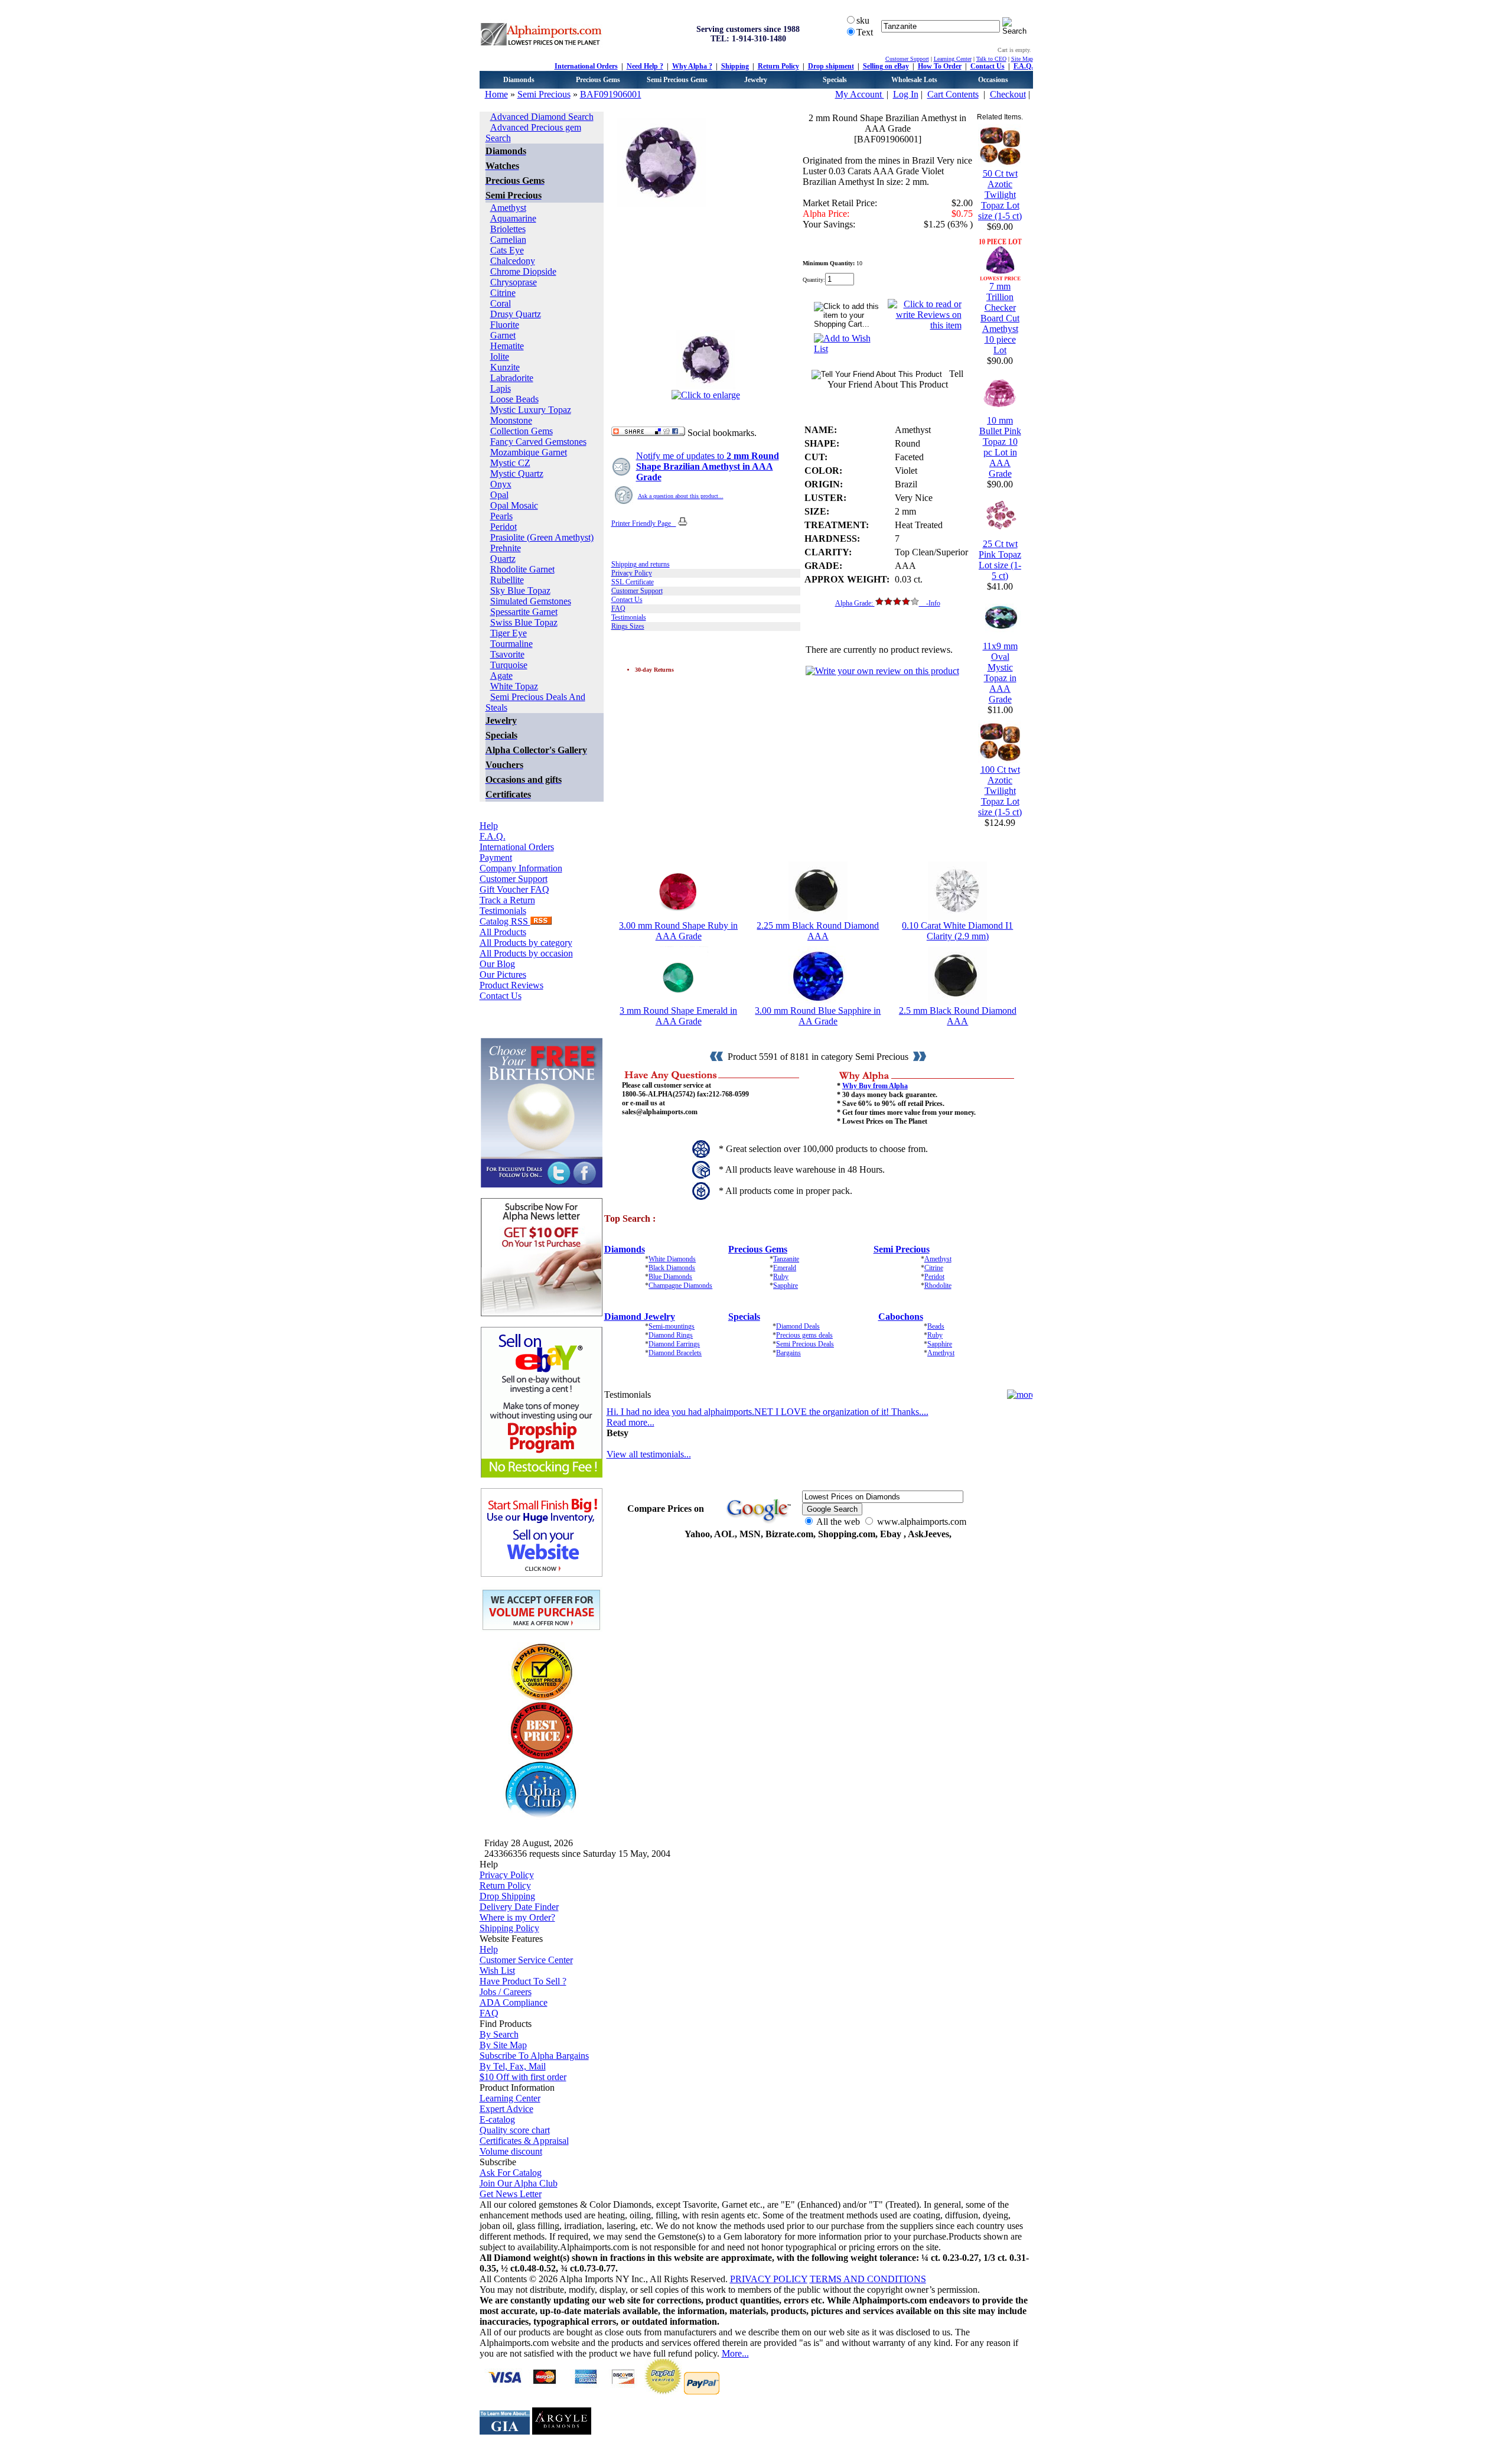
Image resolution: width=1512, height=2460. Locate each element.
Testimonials (503, 911)
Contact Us (988, 66)
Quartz (503, 559)
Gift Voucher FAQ (514, 889)
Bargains (788, 1353)
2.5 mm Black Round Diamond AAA (958, 1016)
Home (496, 94)
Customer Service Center (526, 1960)
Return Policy (778, 66)
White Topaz (514, 686)
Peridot (504, 527)
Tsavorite (507, 654)
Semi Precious (544, 94)
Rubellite (507, 580)
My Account (860, 94)
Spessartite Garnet (524, 612)
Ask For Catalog (511, 2173)
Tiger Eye (509, 633)
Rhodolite (938, 1286)
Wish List (497, 1971)
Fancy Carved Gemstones (538, 442)
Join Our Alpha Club (519, 2183)
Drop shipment (831, 66)
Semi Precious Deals (805, 1344)
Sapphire (786, 1286)
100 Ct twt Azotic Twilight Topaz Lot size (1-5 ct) (1000, 791)
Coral (501, 303)
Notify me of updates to (708, 466)
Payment (496, 858)
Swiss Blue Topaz (524, 622)
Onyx (501, 484)
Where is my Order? (517, 1917)
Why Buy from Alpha (875, 1086)
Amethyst (508, 208)
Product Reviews (511, 985)
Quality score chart (515, 2130)
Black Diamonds (672, 1268)
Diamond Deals (798, 1326)
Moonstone (511, 420)
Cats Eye (507, 250)
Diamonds (519, 80)
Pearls (501, 516)
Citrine (503, 293)
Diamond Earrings (674, 1344)
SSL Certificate (633, 582)
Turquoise (509, 665)
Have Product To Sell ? (523, 1981)
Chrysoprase (514, 282)
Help (489, 826)
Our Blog (497, 964)
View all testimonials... (649, 1454)
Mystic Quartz (517, 474)
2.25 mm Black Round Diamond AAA (818, 931)
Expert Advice (506, 2109)
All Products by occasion (526, 953)
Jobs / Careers (506, 1992)
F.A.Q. (1023, 66)
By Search (499, 2034)
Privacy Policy (632, 573)
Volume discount (511, 2151)
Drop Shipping (507, 1896)
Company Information (521, 868)
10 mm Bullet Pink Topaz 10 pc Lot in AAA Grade (1000, 447)
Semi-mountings (672, 1326)
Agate (501, 676)
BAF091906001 (611, 94)
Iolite (500, 357)
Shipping (735, 66)
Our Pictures (503, 974)
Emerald (785, 1268)
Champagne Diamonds (680, 1286)
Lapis (501, 388)
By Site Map (503, 2045)
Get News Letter (511, 2194)
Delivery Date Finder (519, 1907)
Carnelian (508, 240)
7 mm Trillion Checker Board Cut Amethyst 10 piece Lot (1000, 318)
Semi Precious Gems (677, 80)
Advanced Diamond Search (542, 117)
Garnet (503, 335)
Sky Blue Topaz (520, 590)
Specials (835, 80)
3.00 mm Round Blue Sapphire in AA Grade (818, 1016)
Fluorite (505, 325)
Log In (906, 94)
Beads (936, 1326)
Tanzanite (786, 1259)
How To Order (940, 66)
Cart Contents (953, 94)
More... (735, 2353)
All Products (503, 932)
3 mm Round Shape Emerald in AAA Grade (678, 1016)
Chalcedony (513, 261)
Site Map (1022, 59)
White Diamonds (672, 1259)
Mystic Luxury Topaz (531, 410)
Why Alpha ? (692, 66)
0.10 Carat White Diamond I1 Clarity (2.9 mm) (957, 931)
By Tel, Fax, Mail (513, 2066)
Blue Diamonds (670, 1277)
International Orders (586, 66)
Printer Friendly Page (644, 523)
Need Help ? (645, 66)
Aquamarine (513, 218)
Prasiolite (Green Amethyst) (542, 537)
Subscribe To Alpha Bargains (534, 2056)
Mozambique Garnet (529, 452)
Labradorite (512, 378)
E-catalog (497, 2119)
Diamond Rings (671, 1335)
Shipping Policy (509, 1928)
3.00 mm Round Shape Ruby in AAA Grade (678, 931)
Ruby (781, 1277)
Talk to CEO (991, 59)
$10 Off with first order (523, 2077)
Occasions (993, 80)
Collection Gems (522, 431)
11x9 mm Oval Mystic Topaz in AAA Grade (1000, 673)
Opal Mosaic (514, 505)
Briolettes (508, 229)
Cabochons (901, 1317)
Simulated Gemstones (531, 601)
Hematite (507, 346)
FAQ (618, 609)
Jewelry (756, 80)
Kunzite (505, 367)
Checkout (1008, 94)
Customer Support (907, 59)
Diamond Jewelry (640, 1317)
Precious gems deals (804, 1335)
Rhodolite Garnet (522, 569)
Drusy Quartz (516, 314)
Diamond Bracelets (675, 1353)
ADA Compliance (514, 2002)
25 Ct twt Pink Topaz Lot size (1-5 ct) (1000, 560)
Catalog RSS (505, 921)
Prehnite (506, 548)
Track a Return (507, 900)
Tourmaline (511, 644)
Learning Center (953, 59)
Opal (499, 495)
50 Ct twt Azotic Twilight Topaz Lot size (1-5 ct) (1000, 195)
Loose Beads (514, 399)
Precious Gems (598, 80)
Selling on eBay (886, 66)
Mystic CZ (510, 463)
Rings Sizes (628, 626)
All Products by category (526, 943)
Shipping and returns (641, 564)
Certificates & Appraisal (524, 2141)
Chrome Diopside (523, 271)
